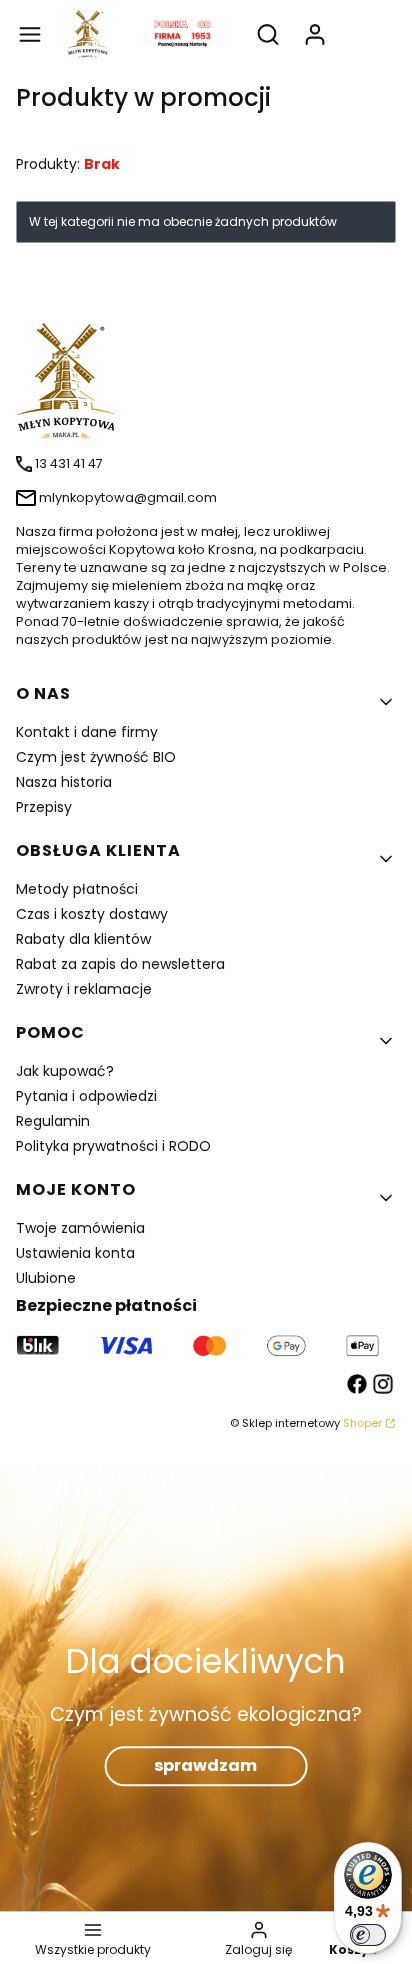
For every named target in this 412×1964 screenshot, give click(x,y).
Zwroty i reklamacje (84, 989)
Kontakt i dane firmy (87, 732)
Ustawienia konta (75, 1253)
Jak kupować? (65, 1071)
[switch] (368, 1935)
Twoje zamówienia (80, 1228)
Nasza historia (64, 782)
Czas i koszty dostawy (92, 914)
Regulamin (53, 1121)
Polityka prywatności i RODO (113, 1146)
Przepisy (44, 807)
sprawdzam (205, 1765)
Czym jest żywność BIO (96, 757)
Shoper (362, 1423)
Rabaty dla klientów (83, 939)
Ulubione (46, 1278)
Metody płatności (77, 889)
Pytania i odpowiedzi (86, 1096)
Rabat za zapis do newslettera (120, 964)
